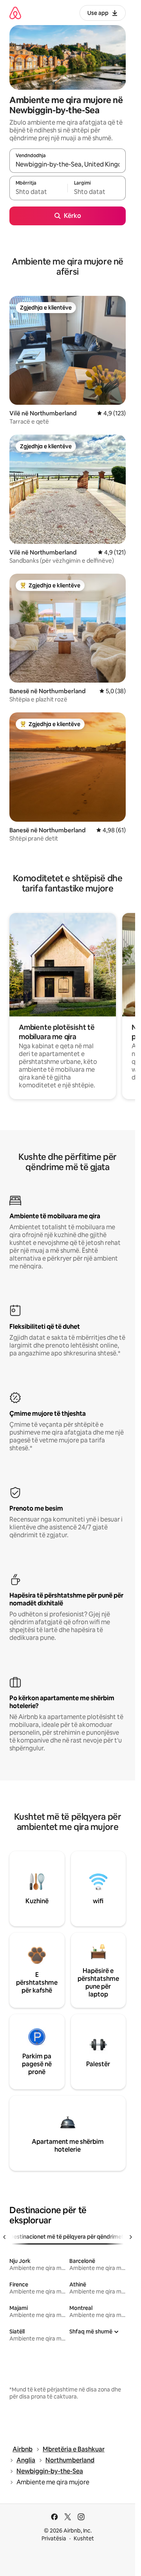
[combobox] (68, 164)
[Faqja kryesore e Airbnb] (15, 13)
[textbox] (38, 192)
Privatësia (54, 2538)
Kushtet (84, 2538)
